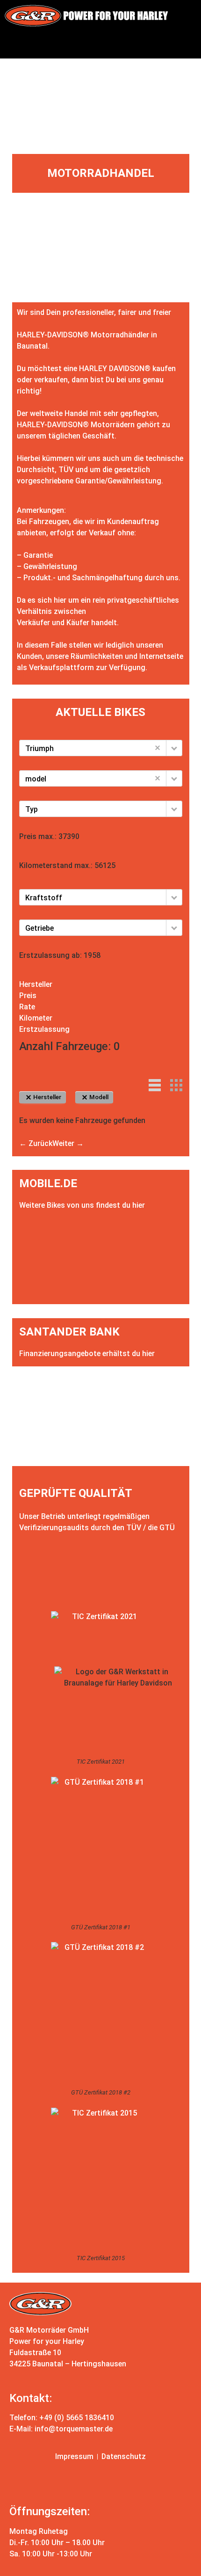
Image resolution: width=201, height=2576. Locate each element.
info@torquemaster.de (74, 2429)
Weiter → (68, 1143)
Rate (27, 1007)
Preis (28, 996)
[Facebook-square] (85, 2483)
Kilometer (36, 1018)
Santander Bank (69, 1332)
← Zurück (36, 1143)
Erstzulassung (44, 1029)
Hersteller (36, 984)
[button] (100, 45)
